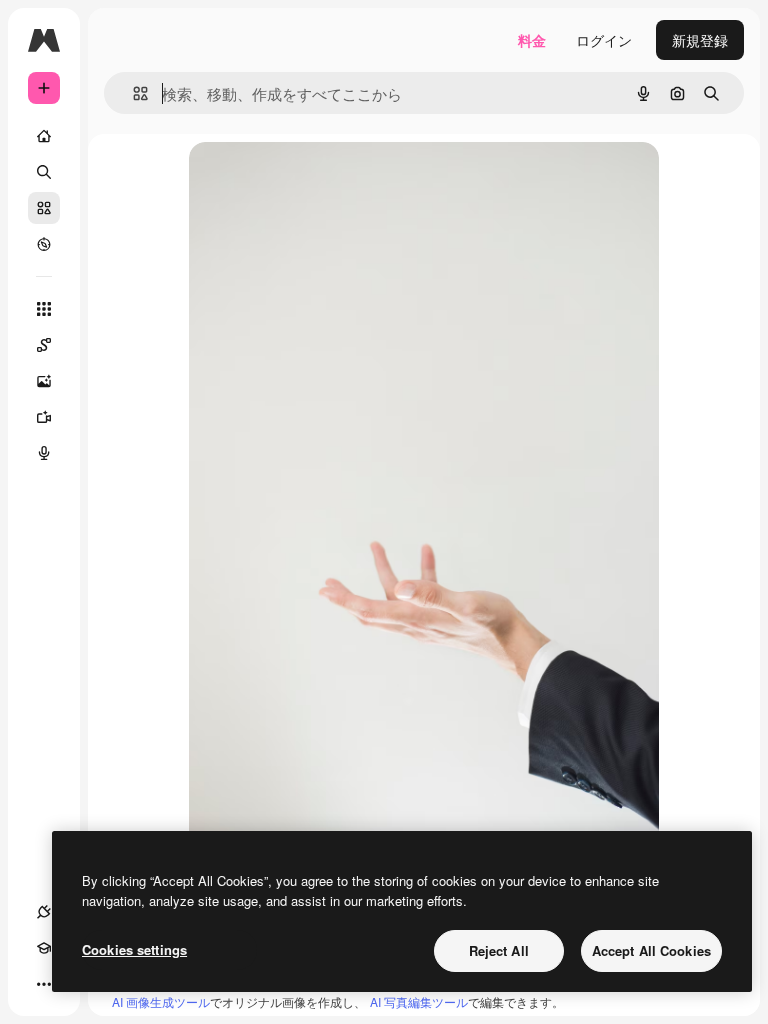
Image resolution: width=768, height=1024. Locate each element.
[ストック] (44, 208)
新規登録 (700, 40)
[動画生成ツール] (44, 417)
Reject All (499, 950)
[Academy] (44, 948)
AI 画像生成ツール (161, 1001)
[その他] (44, 984)
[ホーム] (44, 136)
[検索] (44, 172)
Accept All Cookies (651, 950)
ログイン (604, 40)
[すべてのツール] (44, 309)
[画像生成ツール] (44, 381)
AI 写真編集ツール (419, 1001)
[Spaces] (44, 345)
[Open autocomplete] (132, 93)
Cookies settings (134, 949)
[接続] (44, 912)
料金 (532, 40)
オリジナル (326, 179)
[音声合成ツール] (44, 453)
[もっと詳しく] (44, 244)
